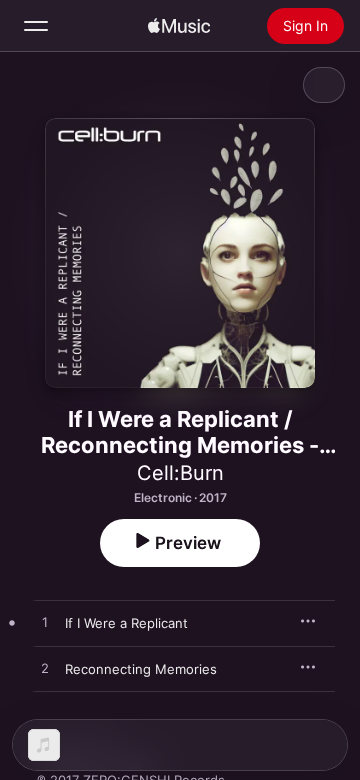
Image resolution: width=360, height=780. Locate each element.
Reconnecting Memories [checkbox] (141, 669)
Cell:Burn (180, 473)
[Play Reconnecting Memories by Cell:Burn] (45, 669)
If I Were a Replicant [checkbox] (126, 623)
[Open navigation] (36, 26)
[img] (179, 26)
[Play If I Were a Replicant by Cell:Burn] (45, 623)
